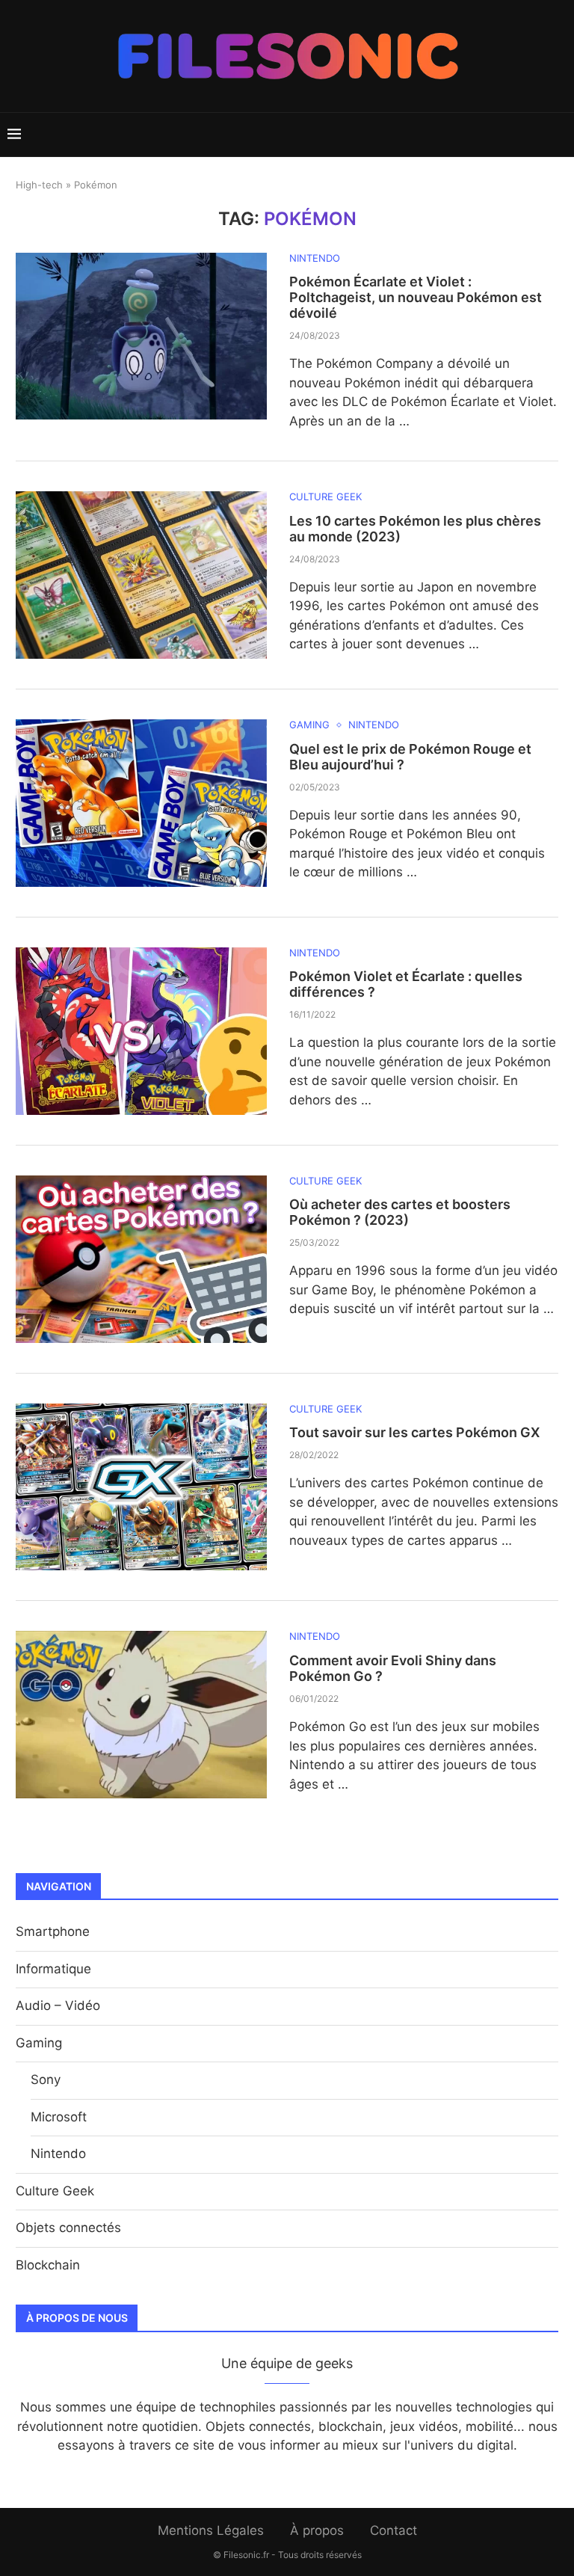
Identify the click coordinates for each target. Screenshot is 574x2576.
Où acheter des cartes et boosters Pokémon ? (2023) (400, 1212)
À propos (317, 2530)
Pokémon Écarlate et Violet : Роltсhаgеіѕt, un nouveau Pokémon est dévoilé (416, 297)
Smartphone (53, 1931)
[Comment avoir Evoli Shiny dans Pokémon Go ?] (141, 1715)
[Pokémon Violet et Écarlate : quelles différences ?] (141, 1031)
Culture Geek (55, 2191)
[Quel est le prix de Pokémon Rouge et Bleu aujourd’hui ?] (141, 803)
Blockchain (48, 2265)
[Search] (559, 135)
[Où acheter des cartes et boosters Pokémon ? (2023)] (141, 1259)
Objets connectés (68, 2228)
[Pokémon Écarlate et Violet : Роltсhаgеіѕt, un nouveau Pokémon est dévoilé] (141, 336)
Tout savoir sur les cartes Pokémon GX (414, 1432)
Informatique (53, 1969)
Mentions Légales (211, 2530)
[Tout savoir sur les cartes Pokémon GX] (141, 1487)
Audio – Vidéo (58, 2005)
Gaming (39, 2043)
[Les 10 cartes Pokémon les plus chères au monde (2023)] (141, 575)
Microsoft (59, 2117)
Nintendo (58, 2154)
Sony (46, 2079)
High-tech (39, 185)
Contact (394, 2530)
